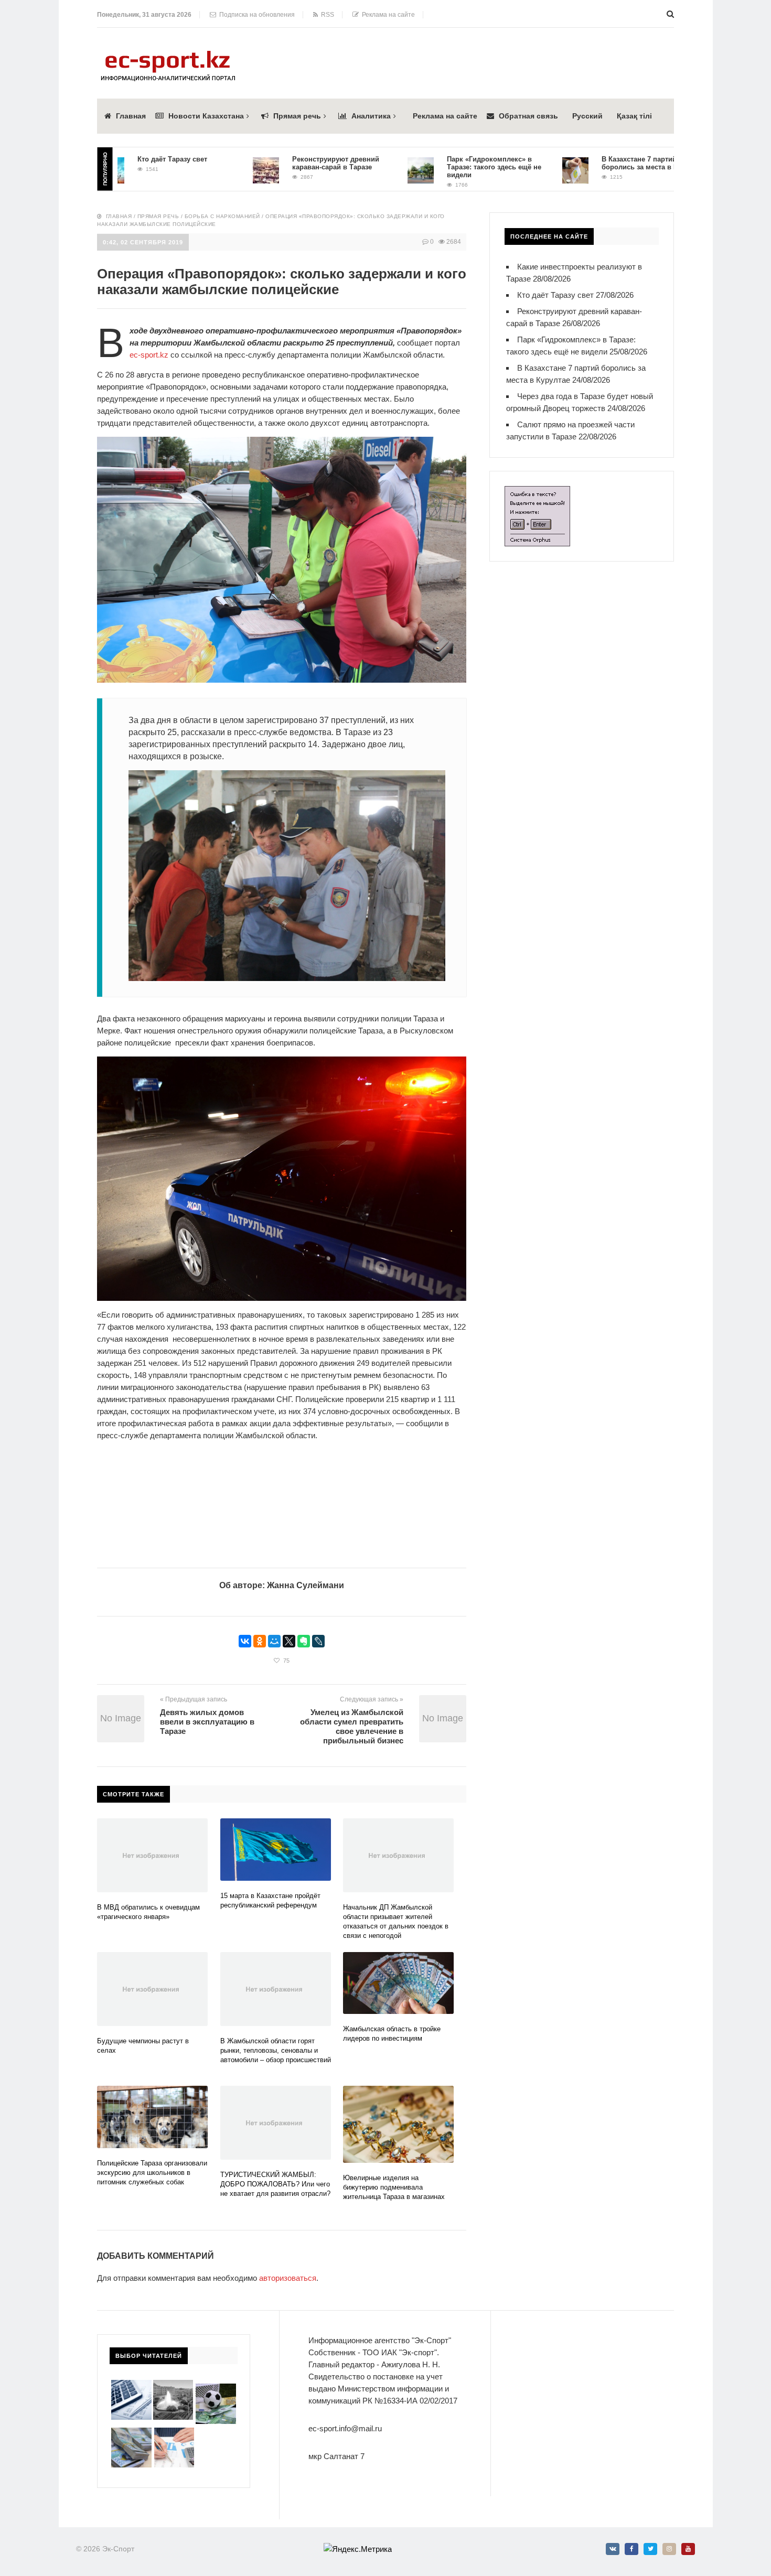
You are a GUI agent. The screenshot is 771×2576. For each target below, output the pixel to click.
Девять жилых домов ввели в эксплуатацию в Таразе (207, 1722)
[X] (289, 1641)
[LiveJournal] (318, 1641)
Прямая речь (297, 116)
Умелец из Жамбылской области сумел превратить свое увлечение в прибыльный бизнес (352, 1726)
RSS (326, 15)
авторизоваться (288, 2278)
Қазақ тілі (634, 116)
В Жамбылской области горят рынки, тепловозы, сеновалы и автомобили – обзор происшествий (276, 2050)
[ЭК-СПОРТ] (168, 54)
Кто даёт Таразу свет (125, 159)
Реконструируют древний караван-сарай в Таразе (288, 163)
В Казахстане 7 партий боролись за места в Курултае (605, 163)
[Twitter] (650, 2549)
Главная (131, 116)
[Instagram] (669, 2549)
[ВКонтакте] (245, 1641)
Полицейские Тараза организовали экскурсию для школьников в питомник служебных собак (152, 2173)
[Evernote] (304, 1641)
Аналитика (371, 116)
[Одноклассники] (260, 1641)
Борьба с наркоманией (222, 216)
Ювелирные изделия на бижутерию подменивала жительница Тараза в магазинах (394, 2187)
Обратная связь (528, 116)
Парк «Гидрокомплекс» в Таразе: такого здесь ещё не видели (446, 167)
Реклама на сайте (387, 15)
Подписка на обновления (255, 15)
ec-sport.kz (150, 355)
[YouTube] (688, 2549)
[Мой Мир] (274, 1641)
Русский (587, 116)
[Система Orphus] (537, 492)
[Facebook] (631, 2549)
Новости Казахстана (206, 116)
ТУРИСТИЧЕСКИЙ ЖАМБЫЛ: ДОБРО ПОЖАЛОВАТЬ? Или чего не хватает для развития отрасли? (275, 2184)
